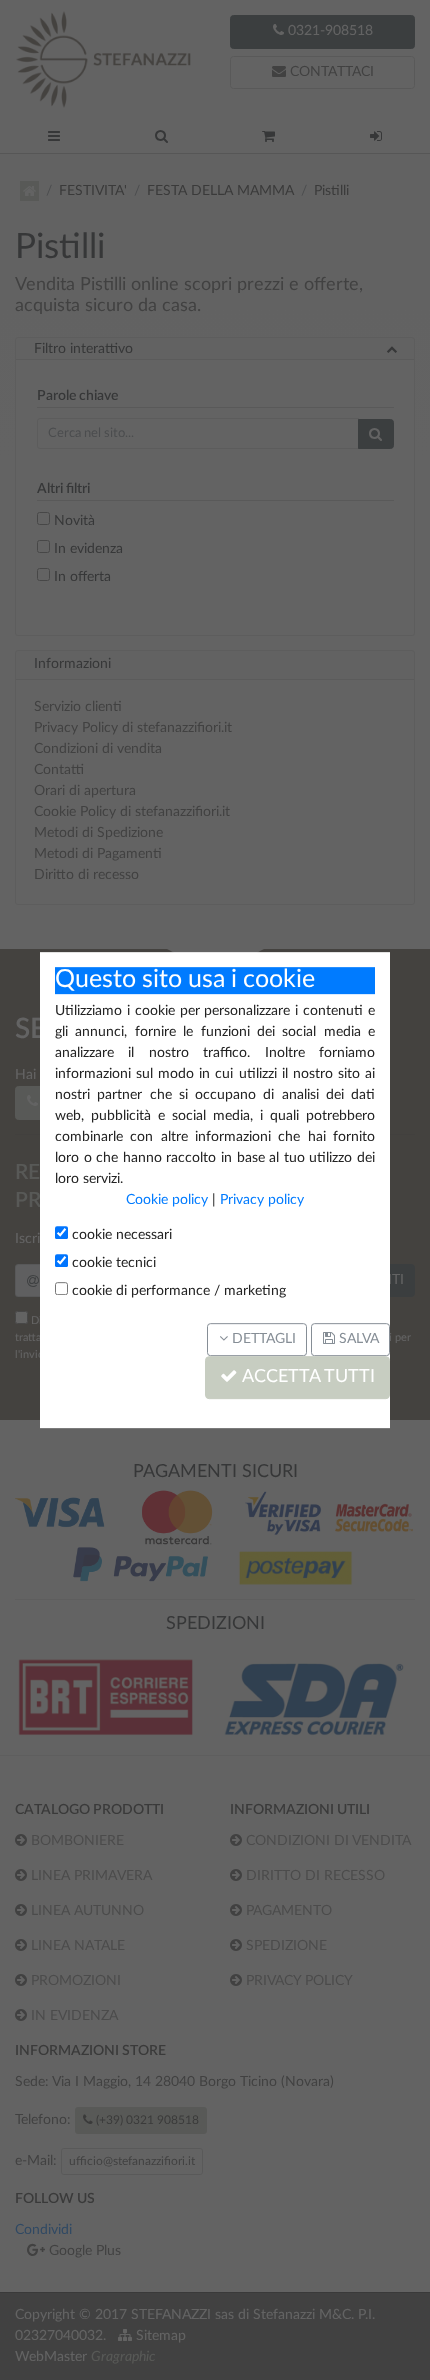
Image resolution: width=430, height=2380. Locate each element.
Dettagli (262, 1339)
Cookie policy (167, 1200)
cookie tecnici (112, 1263)
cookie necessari (120, 1235)
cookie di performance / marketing (177, 1291)
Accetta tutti (306, 1377)
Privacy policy (262, 1200)
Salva (357, 1339)
